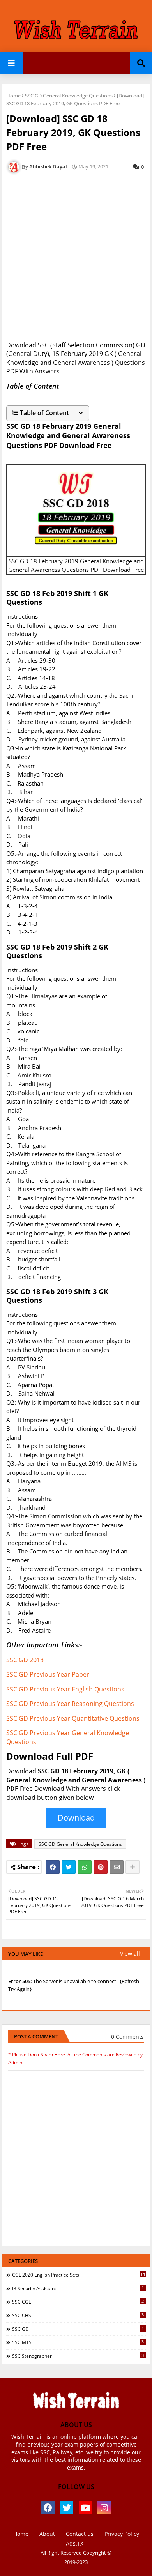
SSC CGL (78, 2302)
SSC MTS (78, 2342)
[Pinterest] (101, 1867)
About (47, 2534)
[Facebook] (53, 1867)
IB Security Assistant (78, 2288)
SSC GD (78, 2329)
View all (130, 1954)
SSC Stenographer (78, 2356)
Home (13, 96)
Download (76, 1818)
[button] (48, 413)
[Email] (117, 1867)
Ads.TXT (76, 2543)
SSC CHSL (78, 2315)
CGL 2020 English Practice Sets (79, 2275)
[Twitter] (69, 1867)
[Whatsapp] (85, 1867)
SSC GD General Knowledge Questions (69, 96)
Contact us (80, 2534)
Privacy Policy (122, 2534)
